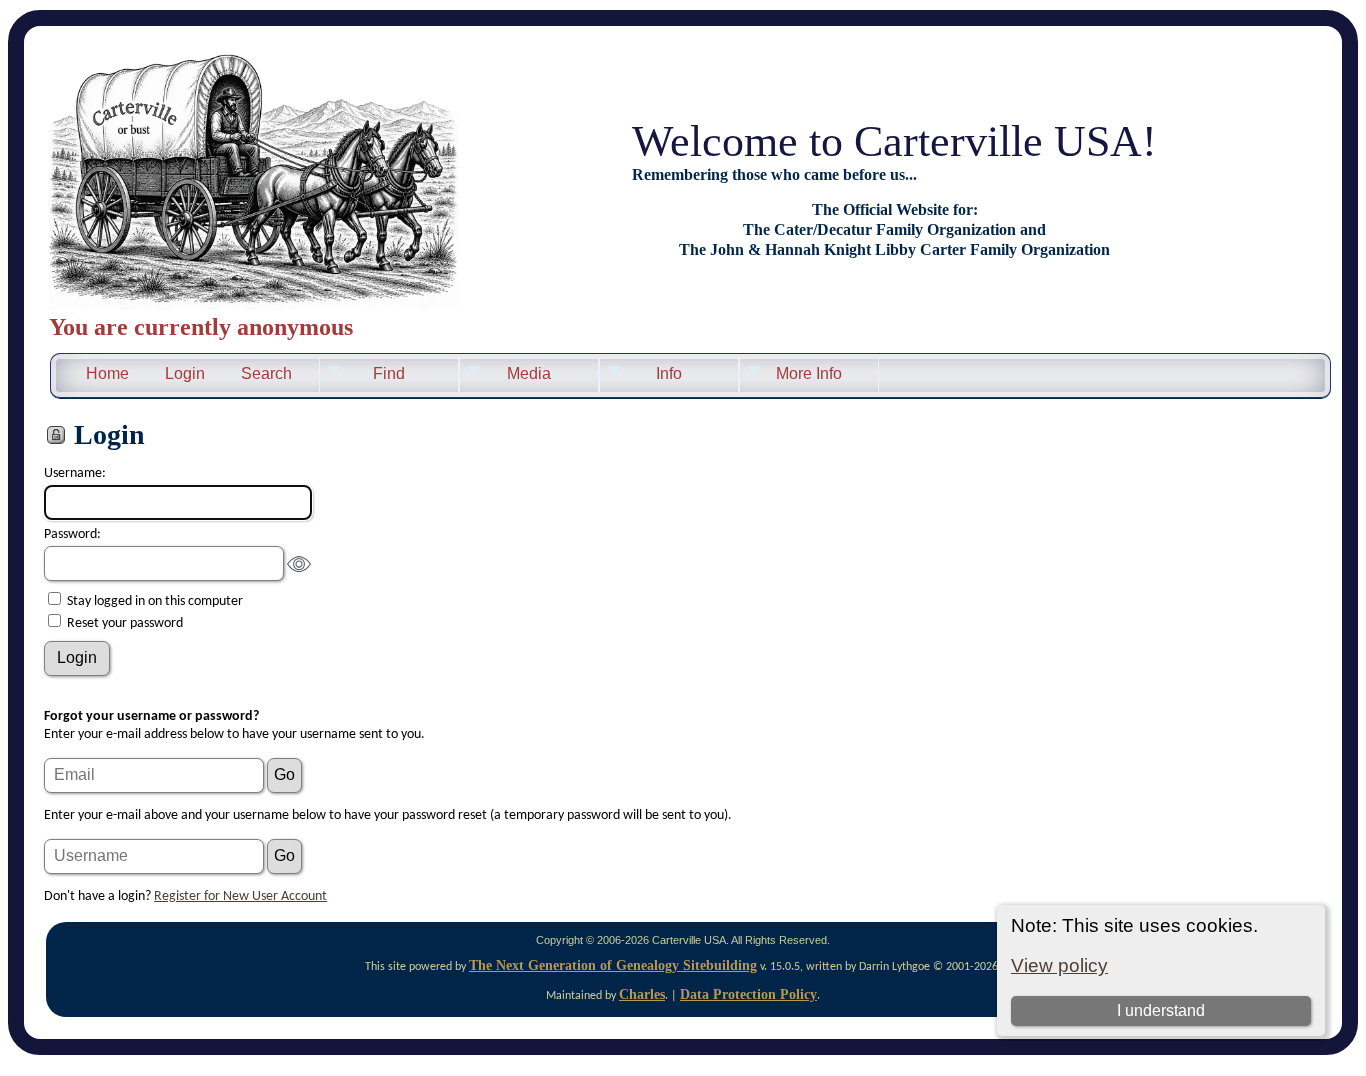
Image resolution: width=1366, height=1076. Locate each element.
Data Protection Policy (748, 994)
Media (529, 373)
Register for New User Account (240, 896)
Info (669, 373)
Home (107, 373)
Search (266, 373)
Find (389, 373)
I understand (1161, 1010)
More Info (809, 373)
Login (185, 373)
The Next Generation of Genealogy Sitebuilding (613, 965)
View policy (1059, 965)
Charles (642, 994)
